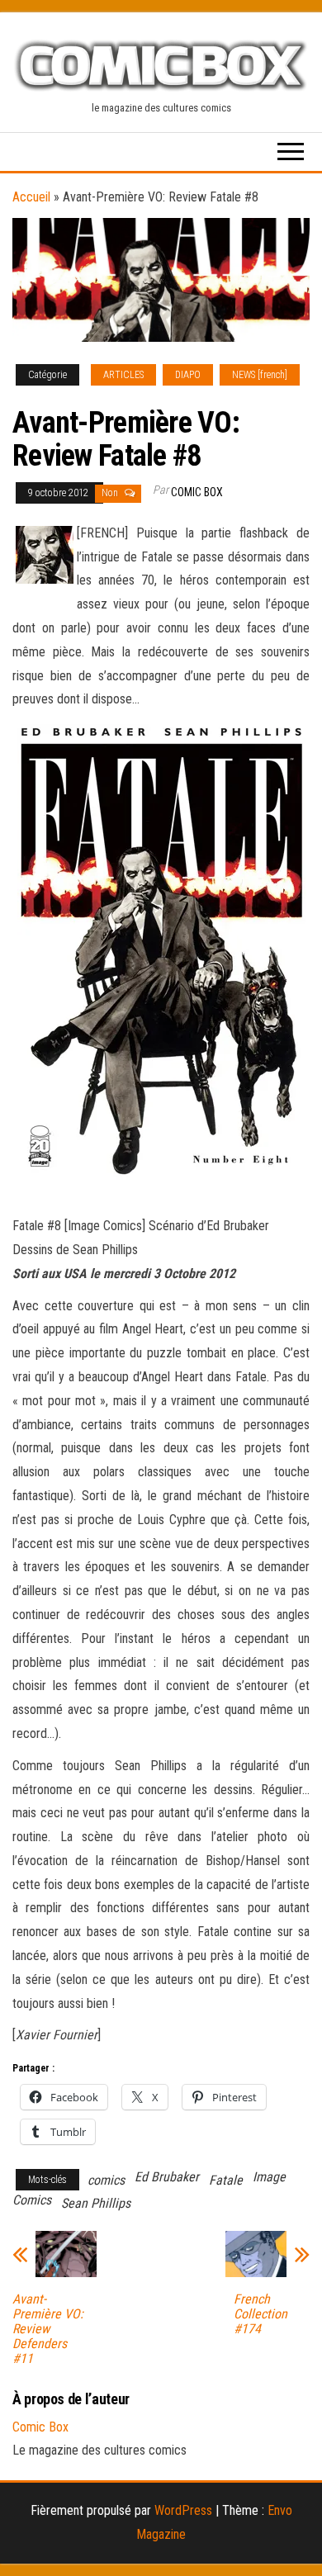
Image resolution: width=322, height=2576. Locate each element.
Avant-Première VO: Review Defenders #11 (48, 2329)
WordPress (183, 2510)
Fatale (226, 2180)
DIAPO (188, 375)
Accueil (31, 197)
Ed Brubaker (167, 2177)
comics (106, 2180)
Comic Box (197, 492)
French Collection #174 (260, 2314)
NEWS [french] (260, 375)
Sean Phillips (96, 2203)
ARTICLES (123, 375)
